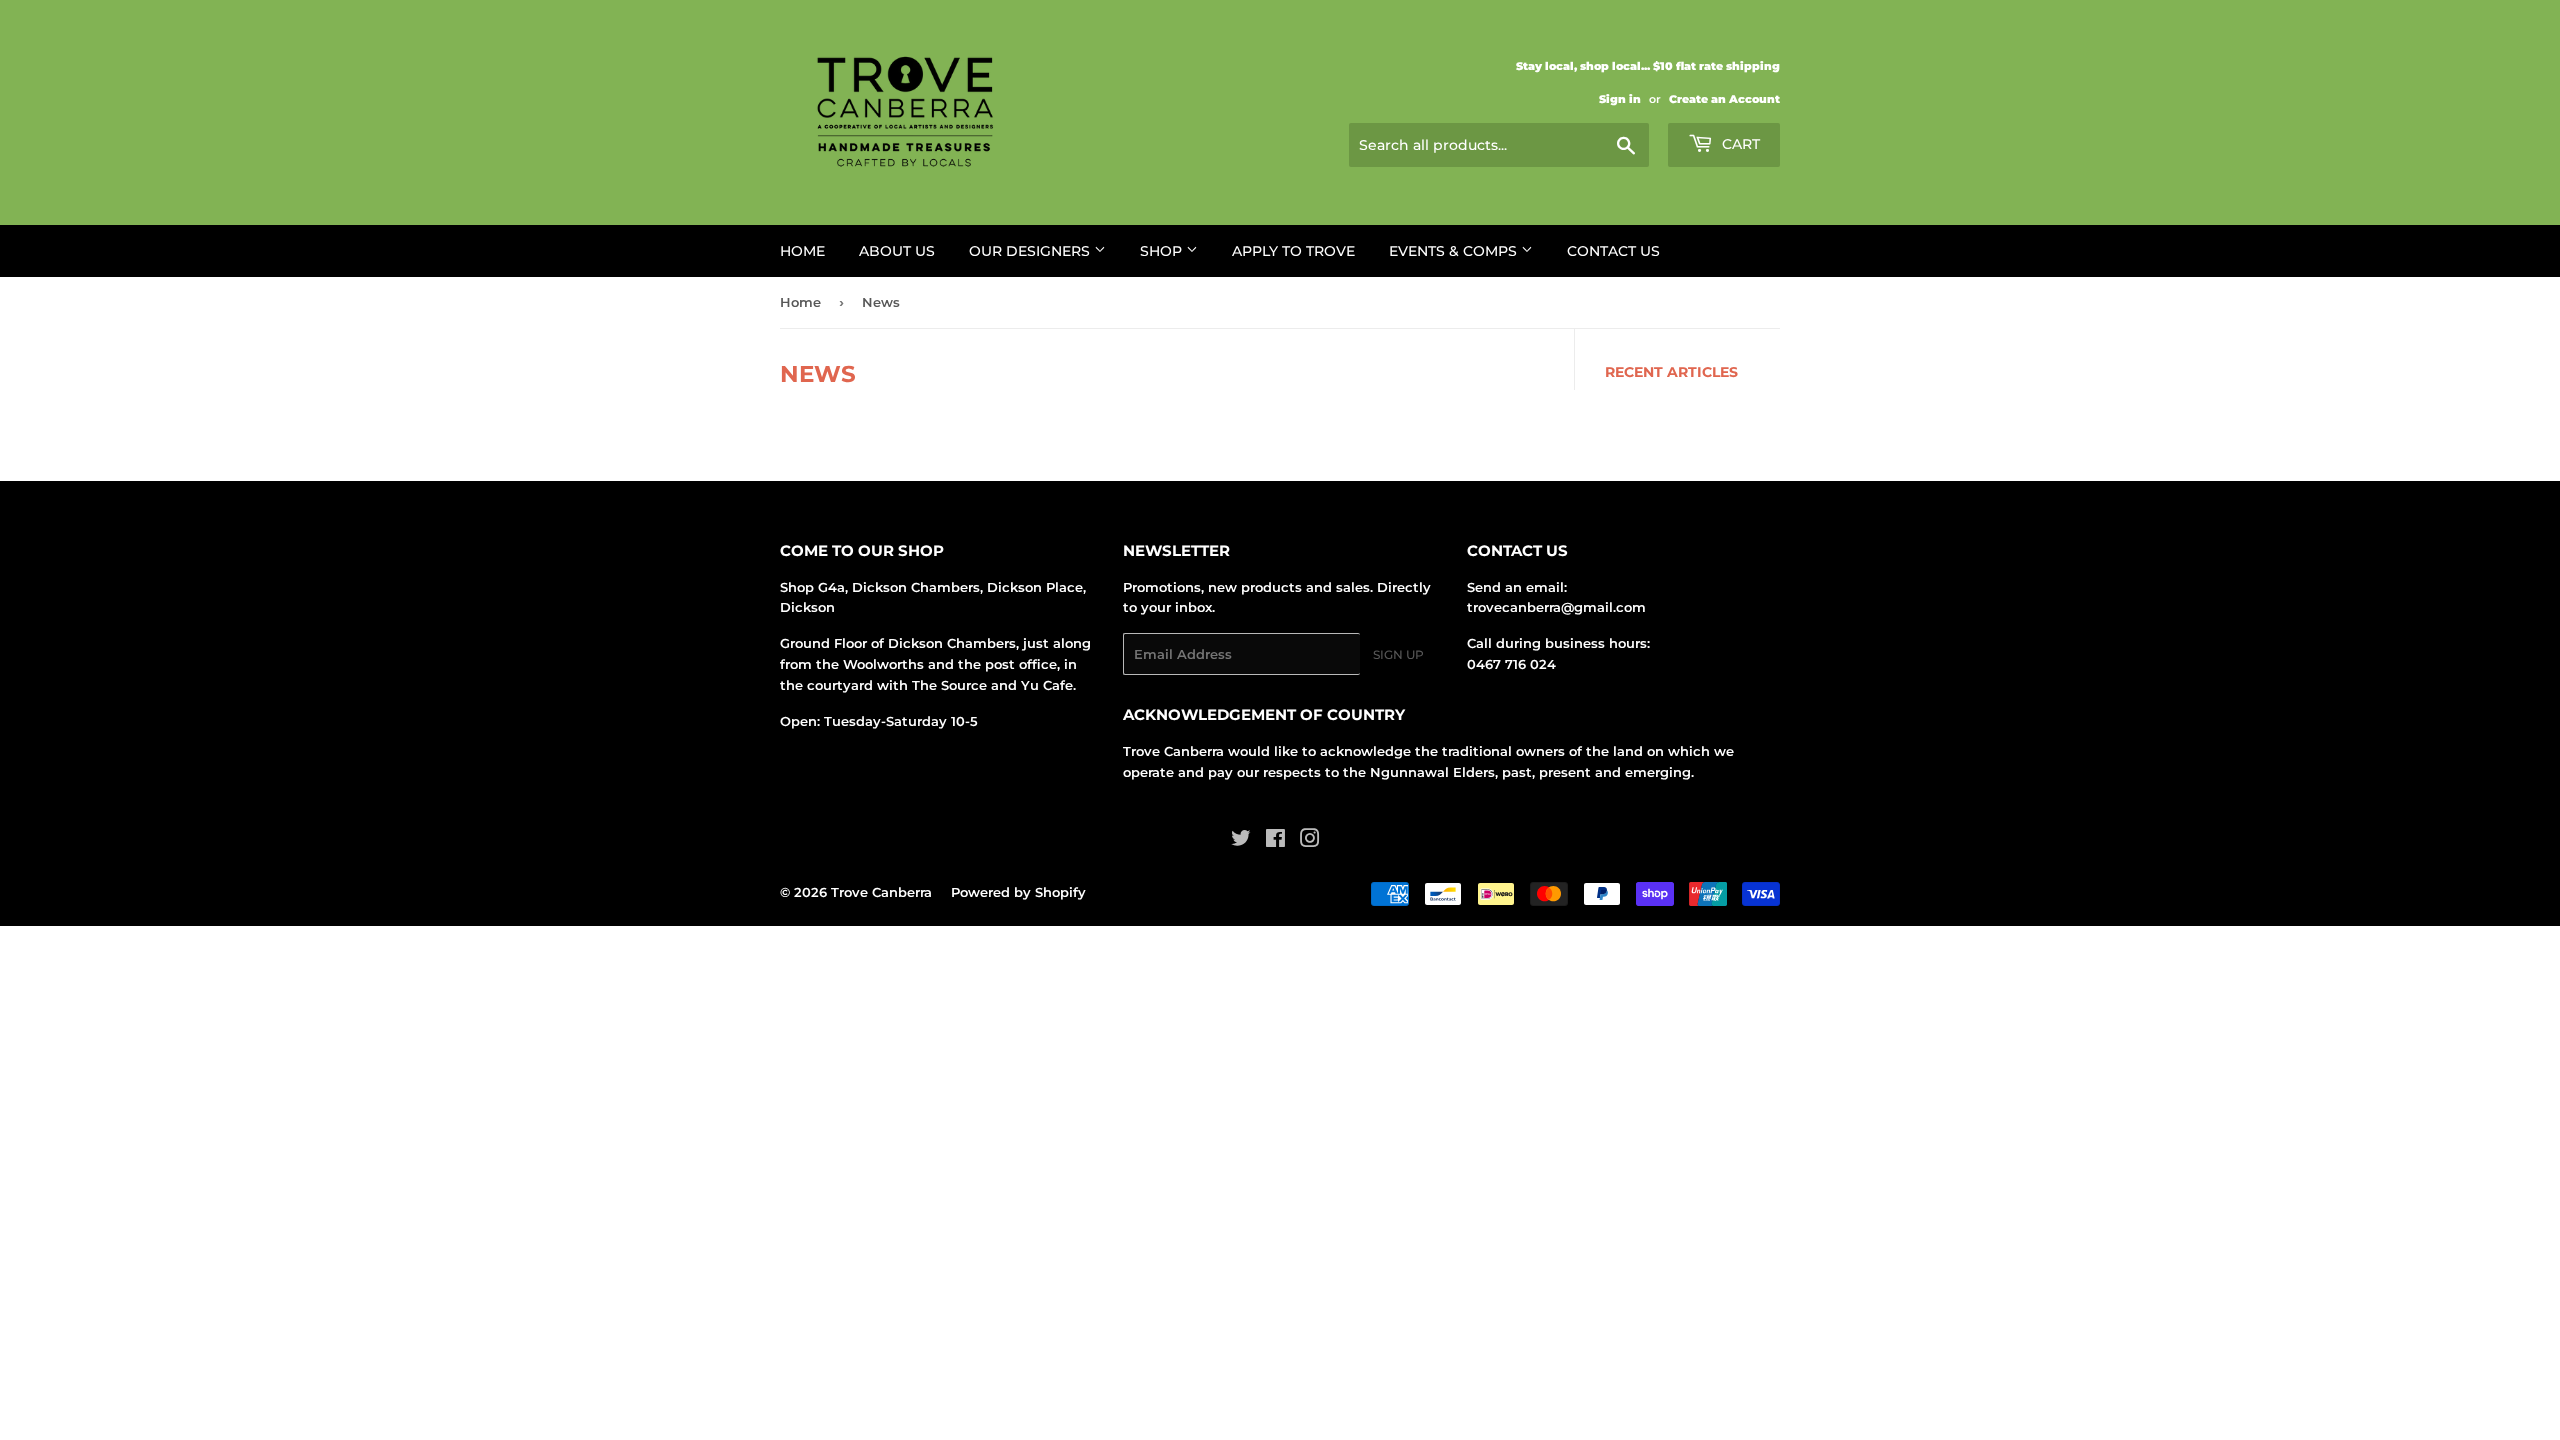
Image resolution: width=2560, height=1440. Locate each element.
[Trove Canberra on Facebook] (1275, 841)
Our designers (1031, 251)
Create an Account (1724, 99)
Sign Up (1398, 654)
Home (802, 251)
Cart (1739, 144)
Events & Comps (1455, 251)
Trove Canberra (881, 892)
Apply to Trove (1293, 251)
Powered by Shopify (1018, 892)
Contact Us (1613, 251)
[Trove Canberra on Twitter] (1241, 841)
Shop (1163, 251)
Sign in (1620, 99)
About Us (897, 251)
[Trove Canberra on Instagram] (1310, 841)
